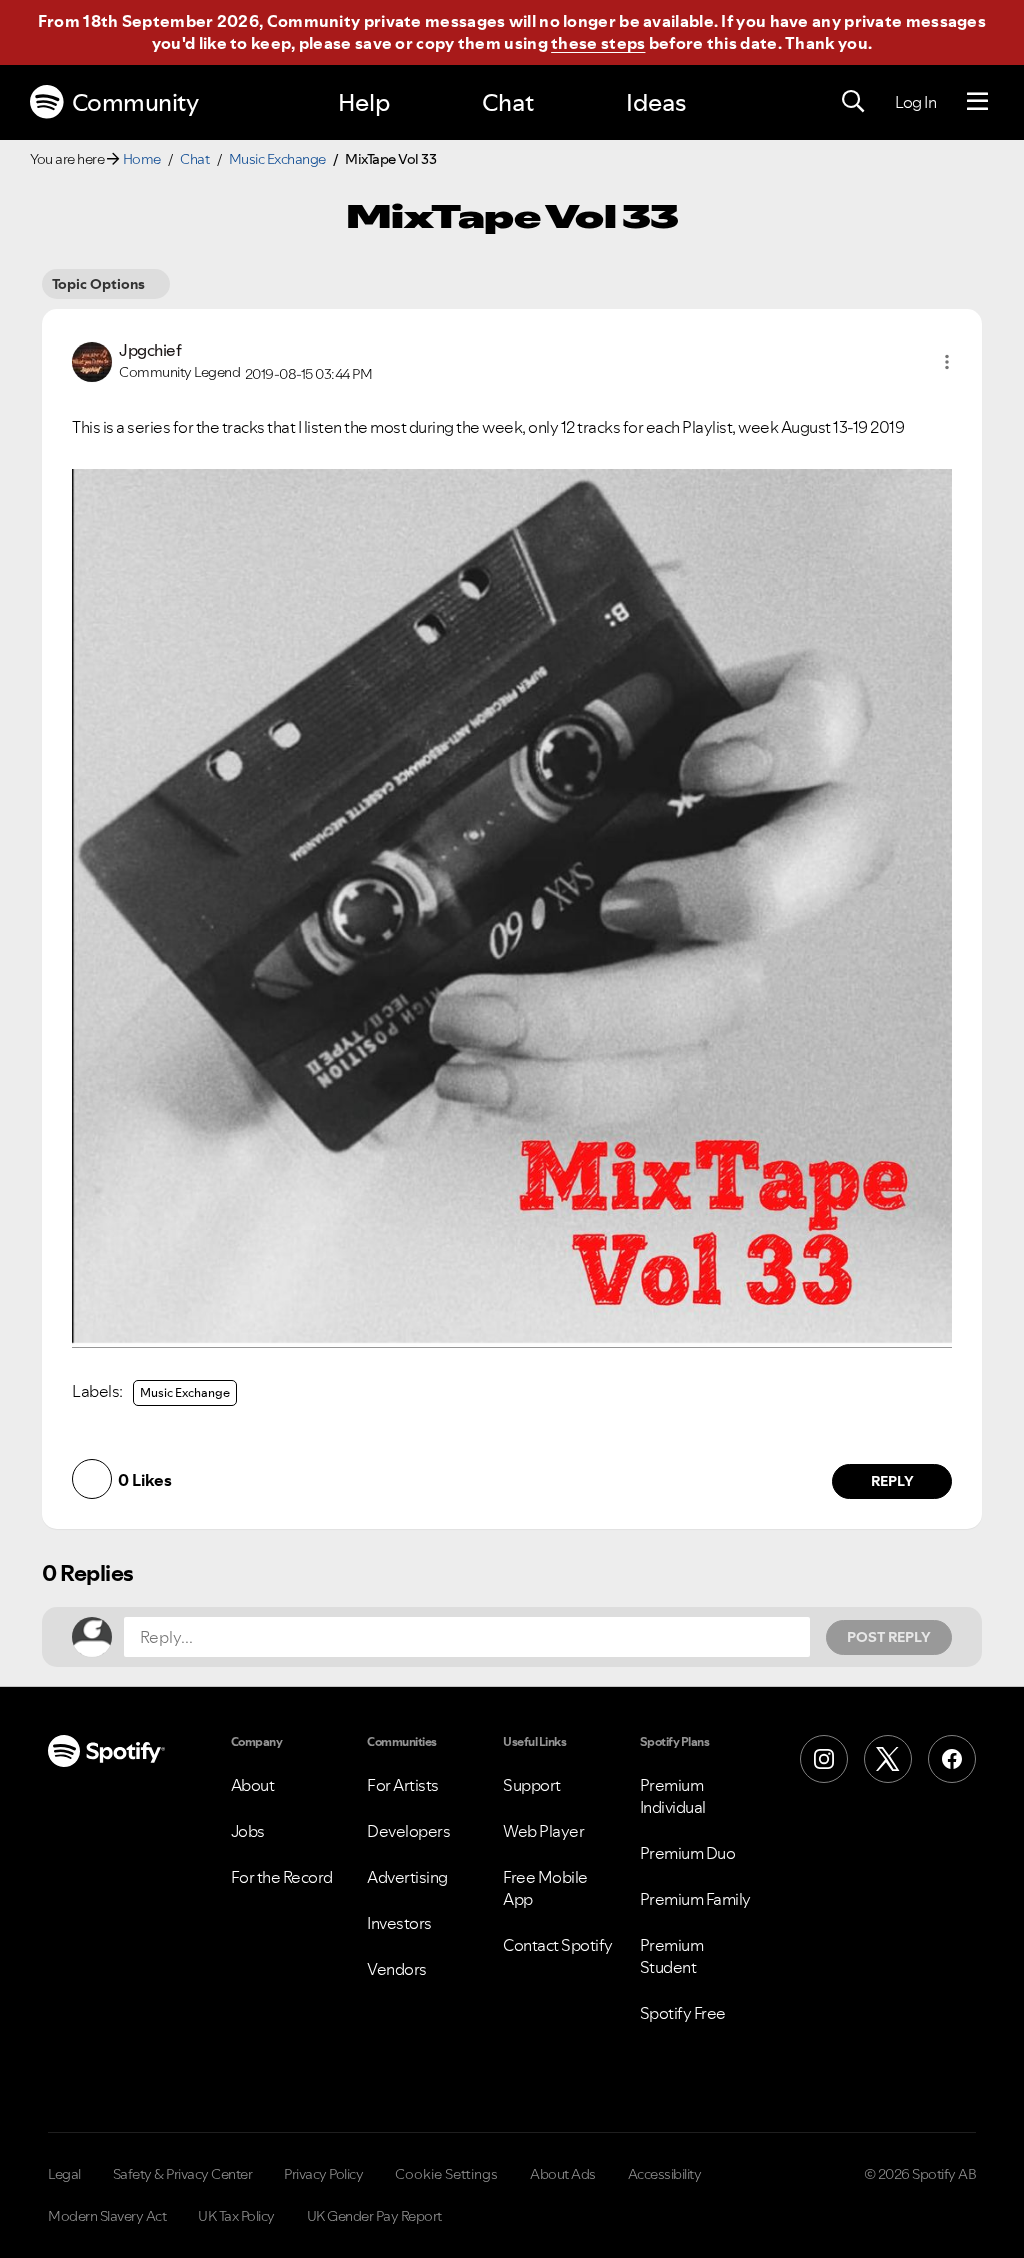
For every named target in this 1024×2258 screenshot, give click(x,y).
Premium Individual (673, 1796)
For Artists (403, 1785)
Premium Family (695, 1899)
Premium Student (672, 1956)
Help (364, 102)
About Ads (563, 2174)
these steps (598, 43)
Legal (64, 2174)
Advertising (407, 1877)
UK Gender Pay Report (374, 2216)
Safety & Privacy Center (183, 2174)
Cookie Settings (446, 2174)
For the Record (282, 1877)
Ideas (656, 102)
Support (532, 1785)
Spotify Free (683, 2013)
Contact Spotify (558, 1945)
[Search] (853, 102)
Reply (892, 1481)
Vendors (397, 1969)
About (253, 1785)
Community (135, 102)
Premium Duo (688, 1853)
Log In (915, 102)
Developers (408, 1831)
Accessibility (665, 2174)
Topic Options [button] (98, 284)
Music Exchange (277, 159)
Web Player (543, 1831)
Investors (399, 1923)
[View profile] (92, 360)
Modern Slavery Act (107, 2216)
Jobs (248, 1831)
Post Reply (889, 1637)
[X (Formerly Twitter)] (888, 1759)
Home (142, 159)
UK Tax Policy (236, 2216)
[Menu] (977, 102)
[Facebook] (952, 1759)
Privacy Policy (323, 2174)
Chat (508, 102)
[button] (947, 362)
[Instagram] (824, 1759)
